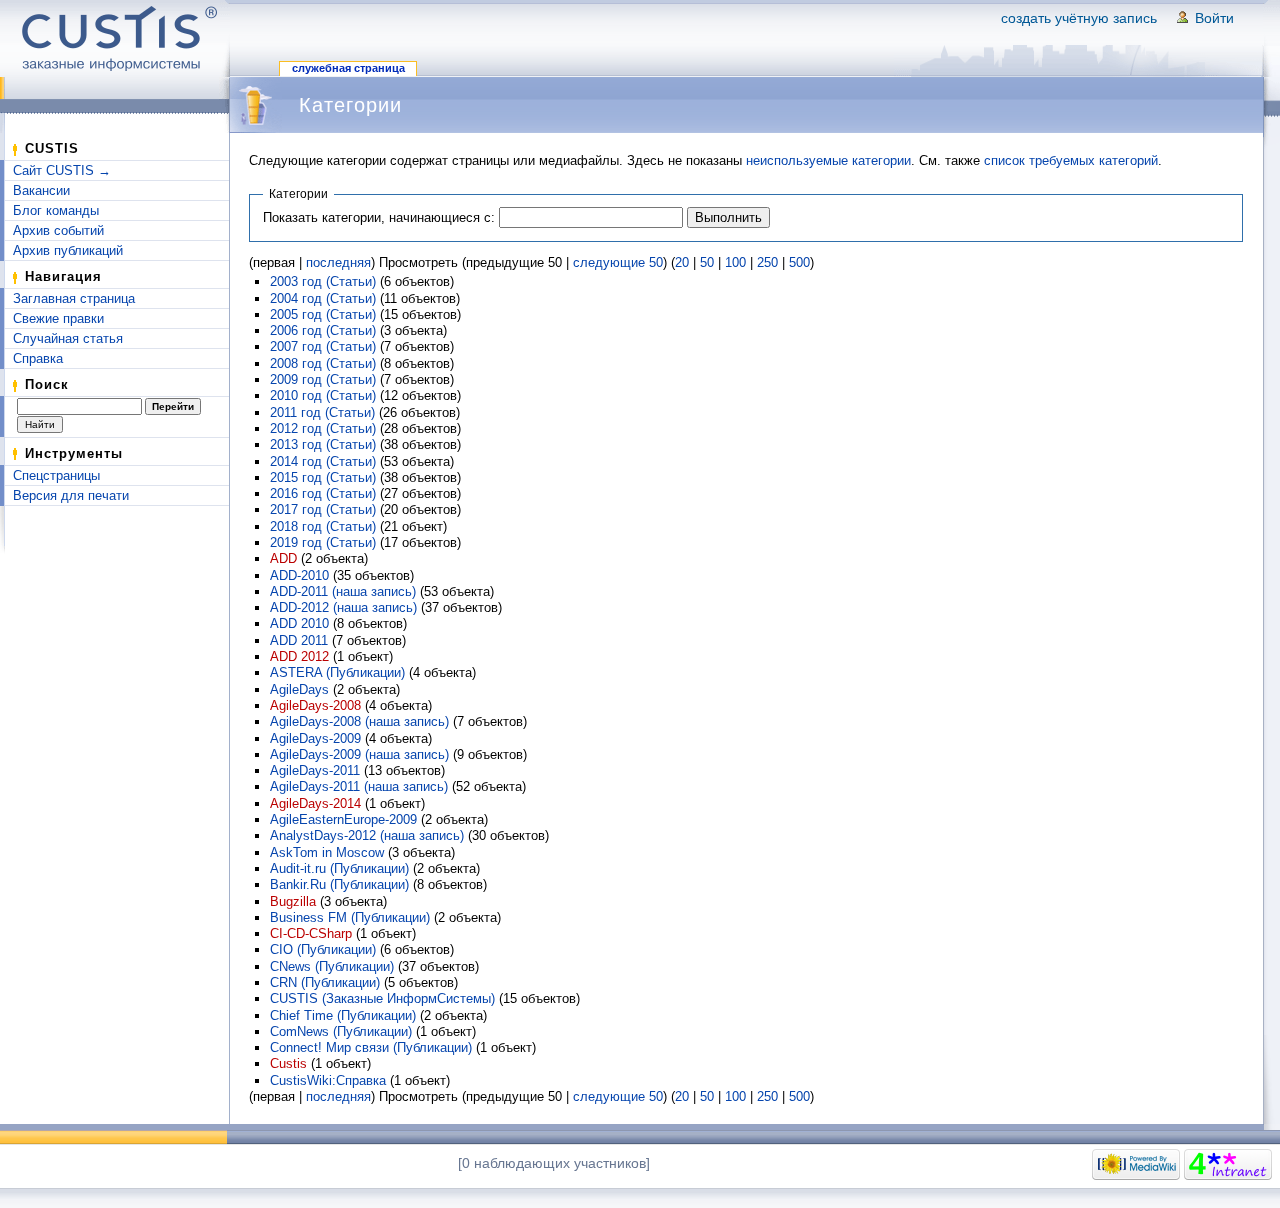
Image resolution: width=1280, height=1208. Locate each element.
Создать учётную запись (1079, 18)
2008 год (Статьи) (323, 363)
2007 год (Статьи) (323, 346)
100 (735, 262)
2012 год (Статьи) (323, 428)
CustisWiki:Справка (328, 1080)
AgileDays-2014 (315, 803)
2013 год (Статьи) (323, 444)
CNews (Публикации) (332, 966)
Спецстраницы (56, 475)
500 (799, 262)
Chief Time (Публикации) (343, 1015)
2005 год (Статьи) (323, 314)
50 (707, 262)
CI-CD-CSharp (311, 933)
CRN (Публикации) (325, 982)
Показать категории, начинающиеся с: (379, 217)
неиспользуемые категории (828, 160)
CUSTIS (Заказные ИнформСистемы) (382, 998)
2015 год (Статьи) (323, 477)
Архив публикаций (68, 250)
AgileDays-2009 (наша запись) (359, 754)
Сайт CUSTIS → (62, 170)
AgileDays (299, 689)
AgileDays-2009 (315, 738)
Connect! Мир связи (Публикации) (371, 1047)
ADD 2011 (299, 640)
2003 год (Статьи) (323, 281)
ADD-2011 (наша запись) (343, 591)
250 (767, 262)
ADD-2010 (299, 575)
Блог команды (56, 210)
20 (682, 262)
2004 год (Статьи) (323, 298)
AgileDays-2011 (315, 770)
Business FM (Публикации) (350, 917)
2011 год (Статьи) (322, 412)
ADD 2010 (299, 623)
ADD (283, 558)
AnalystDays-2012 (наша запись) (367, 835)
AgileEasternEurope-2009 (343, 819)
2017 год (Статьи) (323, 509)
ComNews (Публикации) (341, 1031)
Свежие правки (58, 318)
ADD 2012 (299, 656)
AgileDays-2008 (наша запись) (359, 721)
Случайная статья (68, 338)
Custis (288, 1063)
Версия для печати (71, 495)
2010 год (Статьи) (323, 395)
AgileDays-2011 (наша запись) (359, 786)
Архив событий (58, 230)
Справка (38, 358)
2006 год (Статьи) (323, 330)
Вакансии (41, 190)
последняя (338, 262)
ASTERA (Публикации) (337, 672)
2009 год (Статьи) (323, 379)
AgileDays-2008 (315, 705)
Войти (1214, 18)
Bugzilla (293, 901)
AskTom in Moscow (327, 852)
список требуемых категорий (1071, 160)
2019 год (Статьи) (323, 542)
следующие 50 (618, 262)
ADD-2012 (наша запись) (343, 607)
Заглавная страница (74, 298)
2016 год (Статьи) (323, 493)
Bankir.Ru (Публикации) (339, 884)
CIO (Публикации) (323, 949)
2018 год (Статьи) (323, 526)
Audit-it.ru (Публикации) (339, 868)
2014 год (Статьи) (323, 461)
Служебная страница (348, 68)
